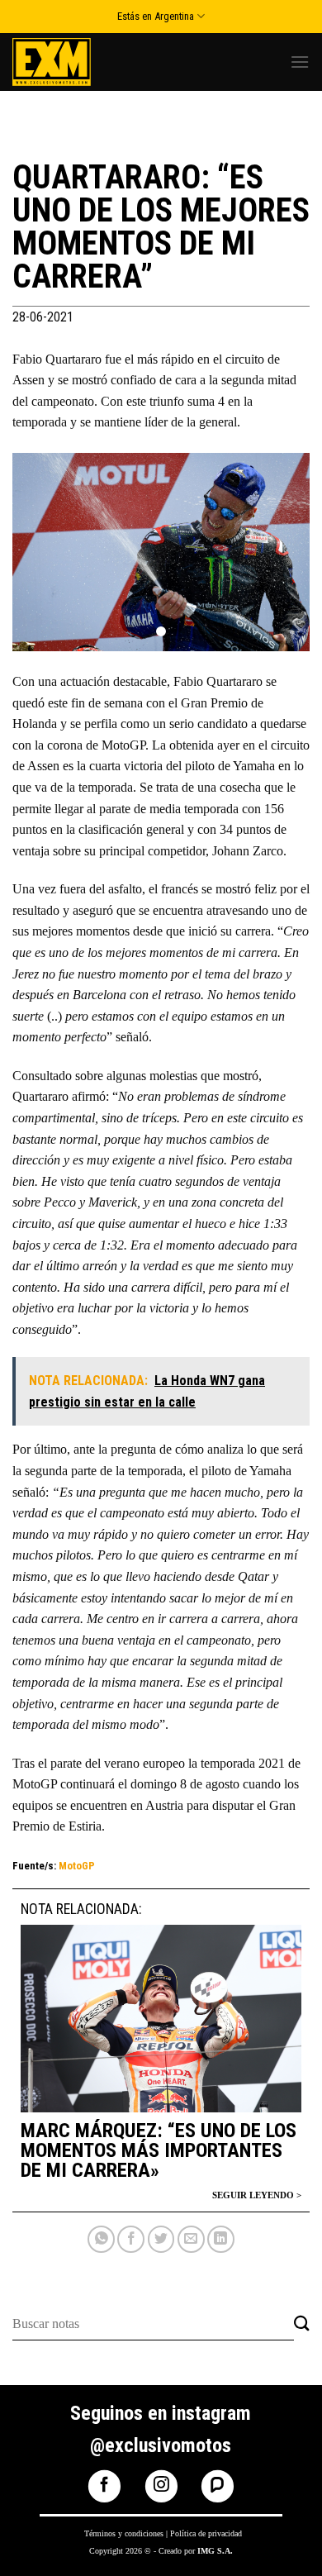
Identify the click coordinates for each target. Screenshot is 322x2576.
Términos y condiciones (124, 2533)
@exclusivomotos (161, 2445)
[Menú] (300, 62)
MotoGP (77, 1866)
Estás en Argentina (156, 16)
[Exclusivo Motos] (74, 62)
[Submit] (302, 2324)
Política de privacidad (206, 2533)
